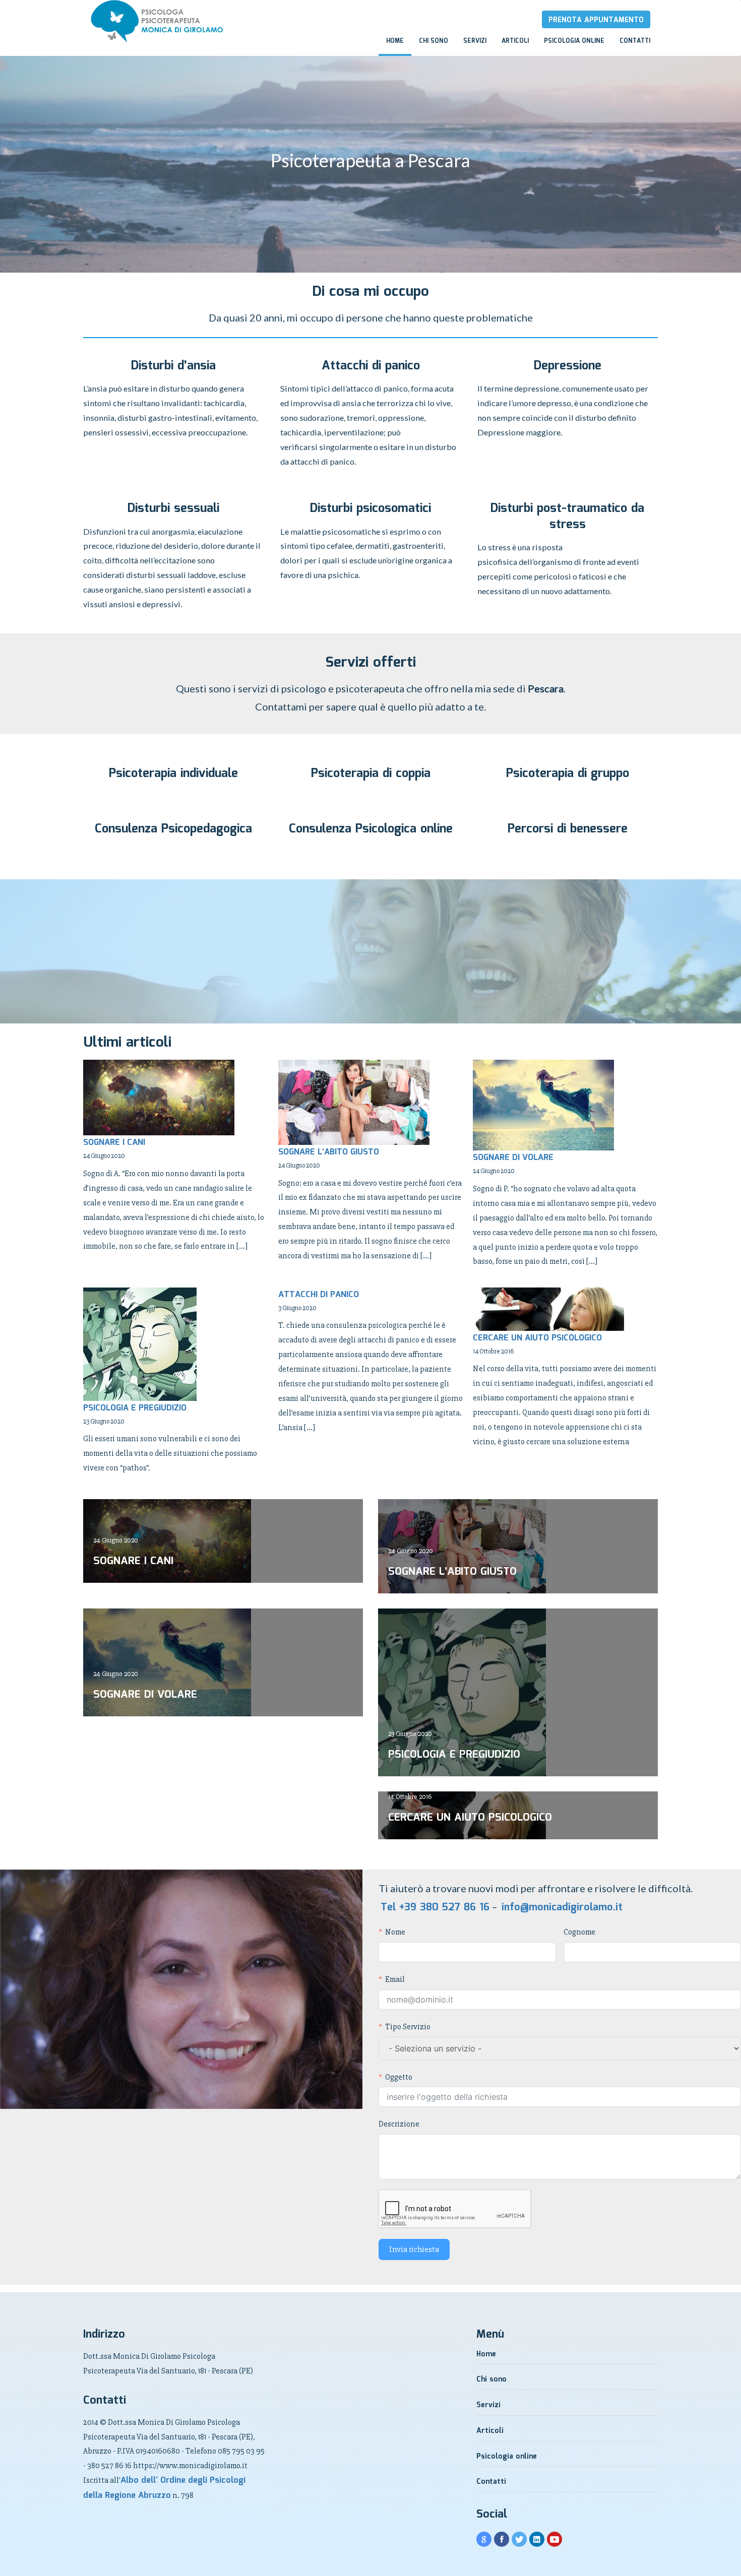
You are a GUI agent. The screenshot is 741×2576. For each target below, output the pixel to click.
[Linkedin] (537, 2540)
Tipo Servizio (408, 2027)
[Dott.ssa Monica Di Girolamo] (83, 10)
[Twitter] (519, 2540)
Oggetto (399, 2077)
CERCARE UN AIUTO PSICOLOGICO (537, 1338)
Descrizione (399, 2124)
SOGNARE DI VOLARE (513, 1158)
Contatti (635, 41)
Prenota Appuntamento (596, 20)
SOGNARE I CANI (114, 1143)
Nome (395, 1932)
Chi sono (434, 41)
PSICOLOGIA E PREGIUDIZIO (135, 1408)
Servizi (475, 41)
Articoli (515, 41)
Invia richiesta (414, 2249)
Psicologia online (574, 41)
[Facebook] (502, 2540)
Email (395, 1979)
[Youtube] (554, 2540)
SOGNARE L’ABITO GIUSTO (329, 1152)
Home (395, 41)
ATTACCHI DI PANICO (319, 1295)
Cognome (579, 1932)
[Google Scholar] (484, 2540)
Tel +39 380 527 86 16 (435, 1907)
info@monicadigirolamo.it (562, 1907)
